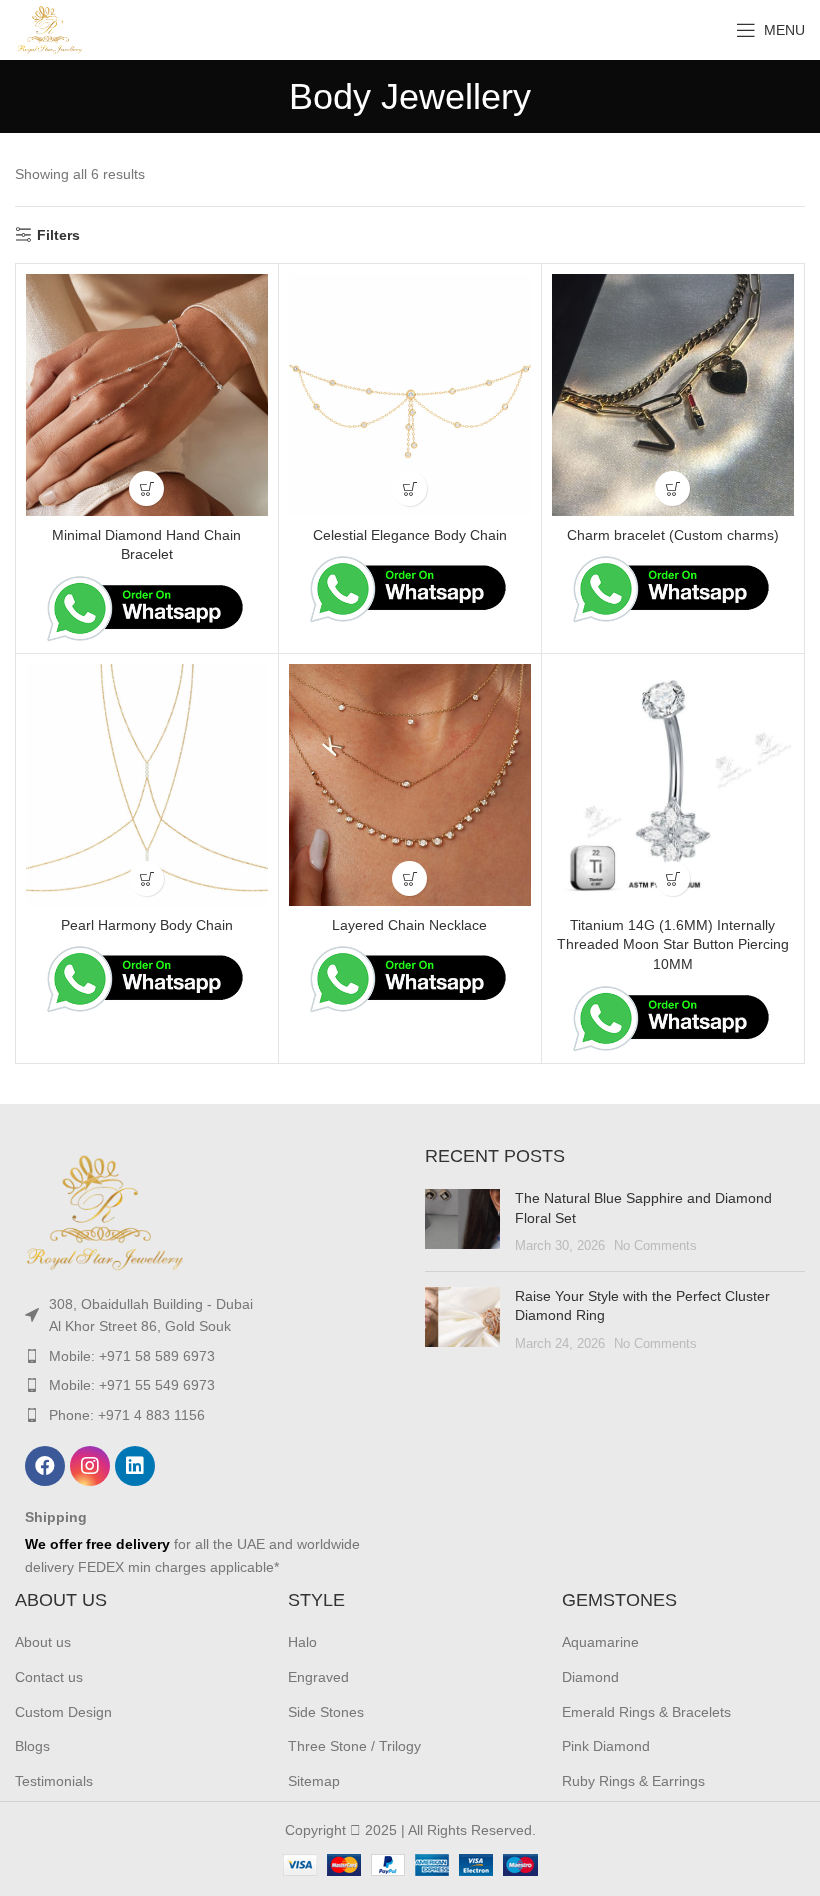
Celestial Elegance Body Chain (410, 535)
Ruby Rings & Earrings (633, 1781)
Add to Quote (146, 488)
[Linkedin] (135, 1466)
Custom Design (63, 1712)
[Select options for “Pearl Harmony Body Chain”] (146, 878)
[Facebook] (45, 1466)
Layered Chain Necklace (409, 925)
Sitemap (314, 1781)
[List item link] (205, 1315)
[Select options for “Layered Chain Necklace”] (409, 878)
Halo (302, 1642)
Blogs (32, 1746)
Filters (58, 235)
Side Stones (326, 1712)
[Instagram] (90, 1466)
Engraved (318, 1677)
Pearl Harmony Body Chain (147, 925)
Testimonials (54, 1781)
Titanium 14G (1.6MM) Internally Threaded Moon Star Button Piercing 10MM (673, 944)
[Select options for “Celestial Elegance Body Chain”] (409, 488)
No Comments (655, 1246)
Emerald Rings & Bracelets (646, 1712)
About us (43, 1642)
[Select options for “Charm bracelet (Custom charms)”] (672, 488)
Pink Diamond (606, 1746)
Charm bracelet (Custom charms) (673, 535)
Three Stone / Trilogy (354, 1746)
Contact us (49, 1677)
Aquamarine (600, 1642)
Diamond (590, 1677)
